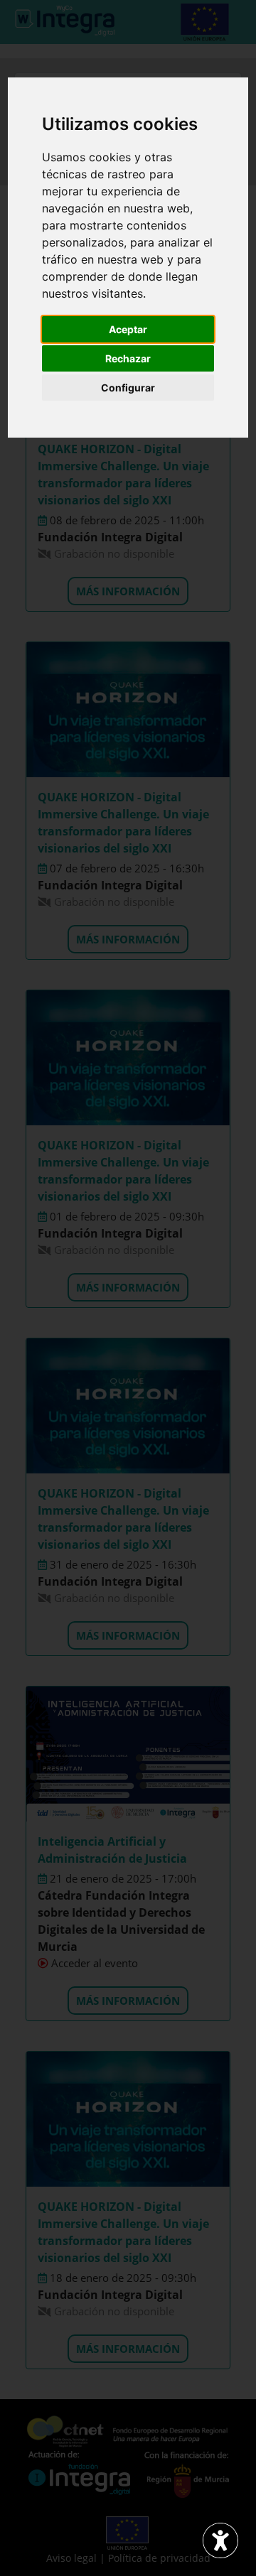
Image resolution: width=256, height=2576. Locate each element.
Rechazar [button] (128, 358)
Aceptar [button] (128, 329)
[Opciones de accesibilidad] (220, 2540)
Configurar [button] (128, 388)
